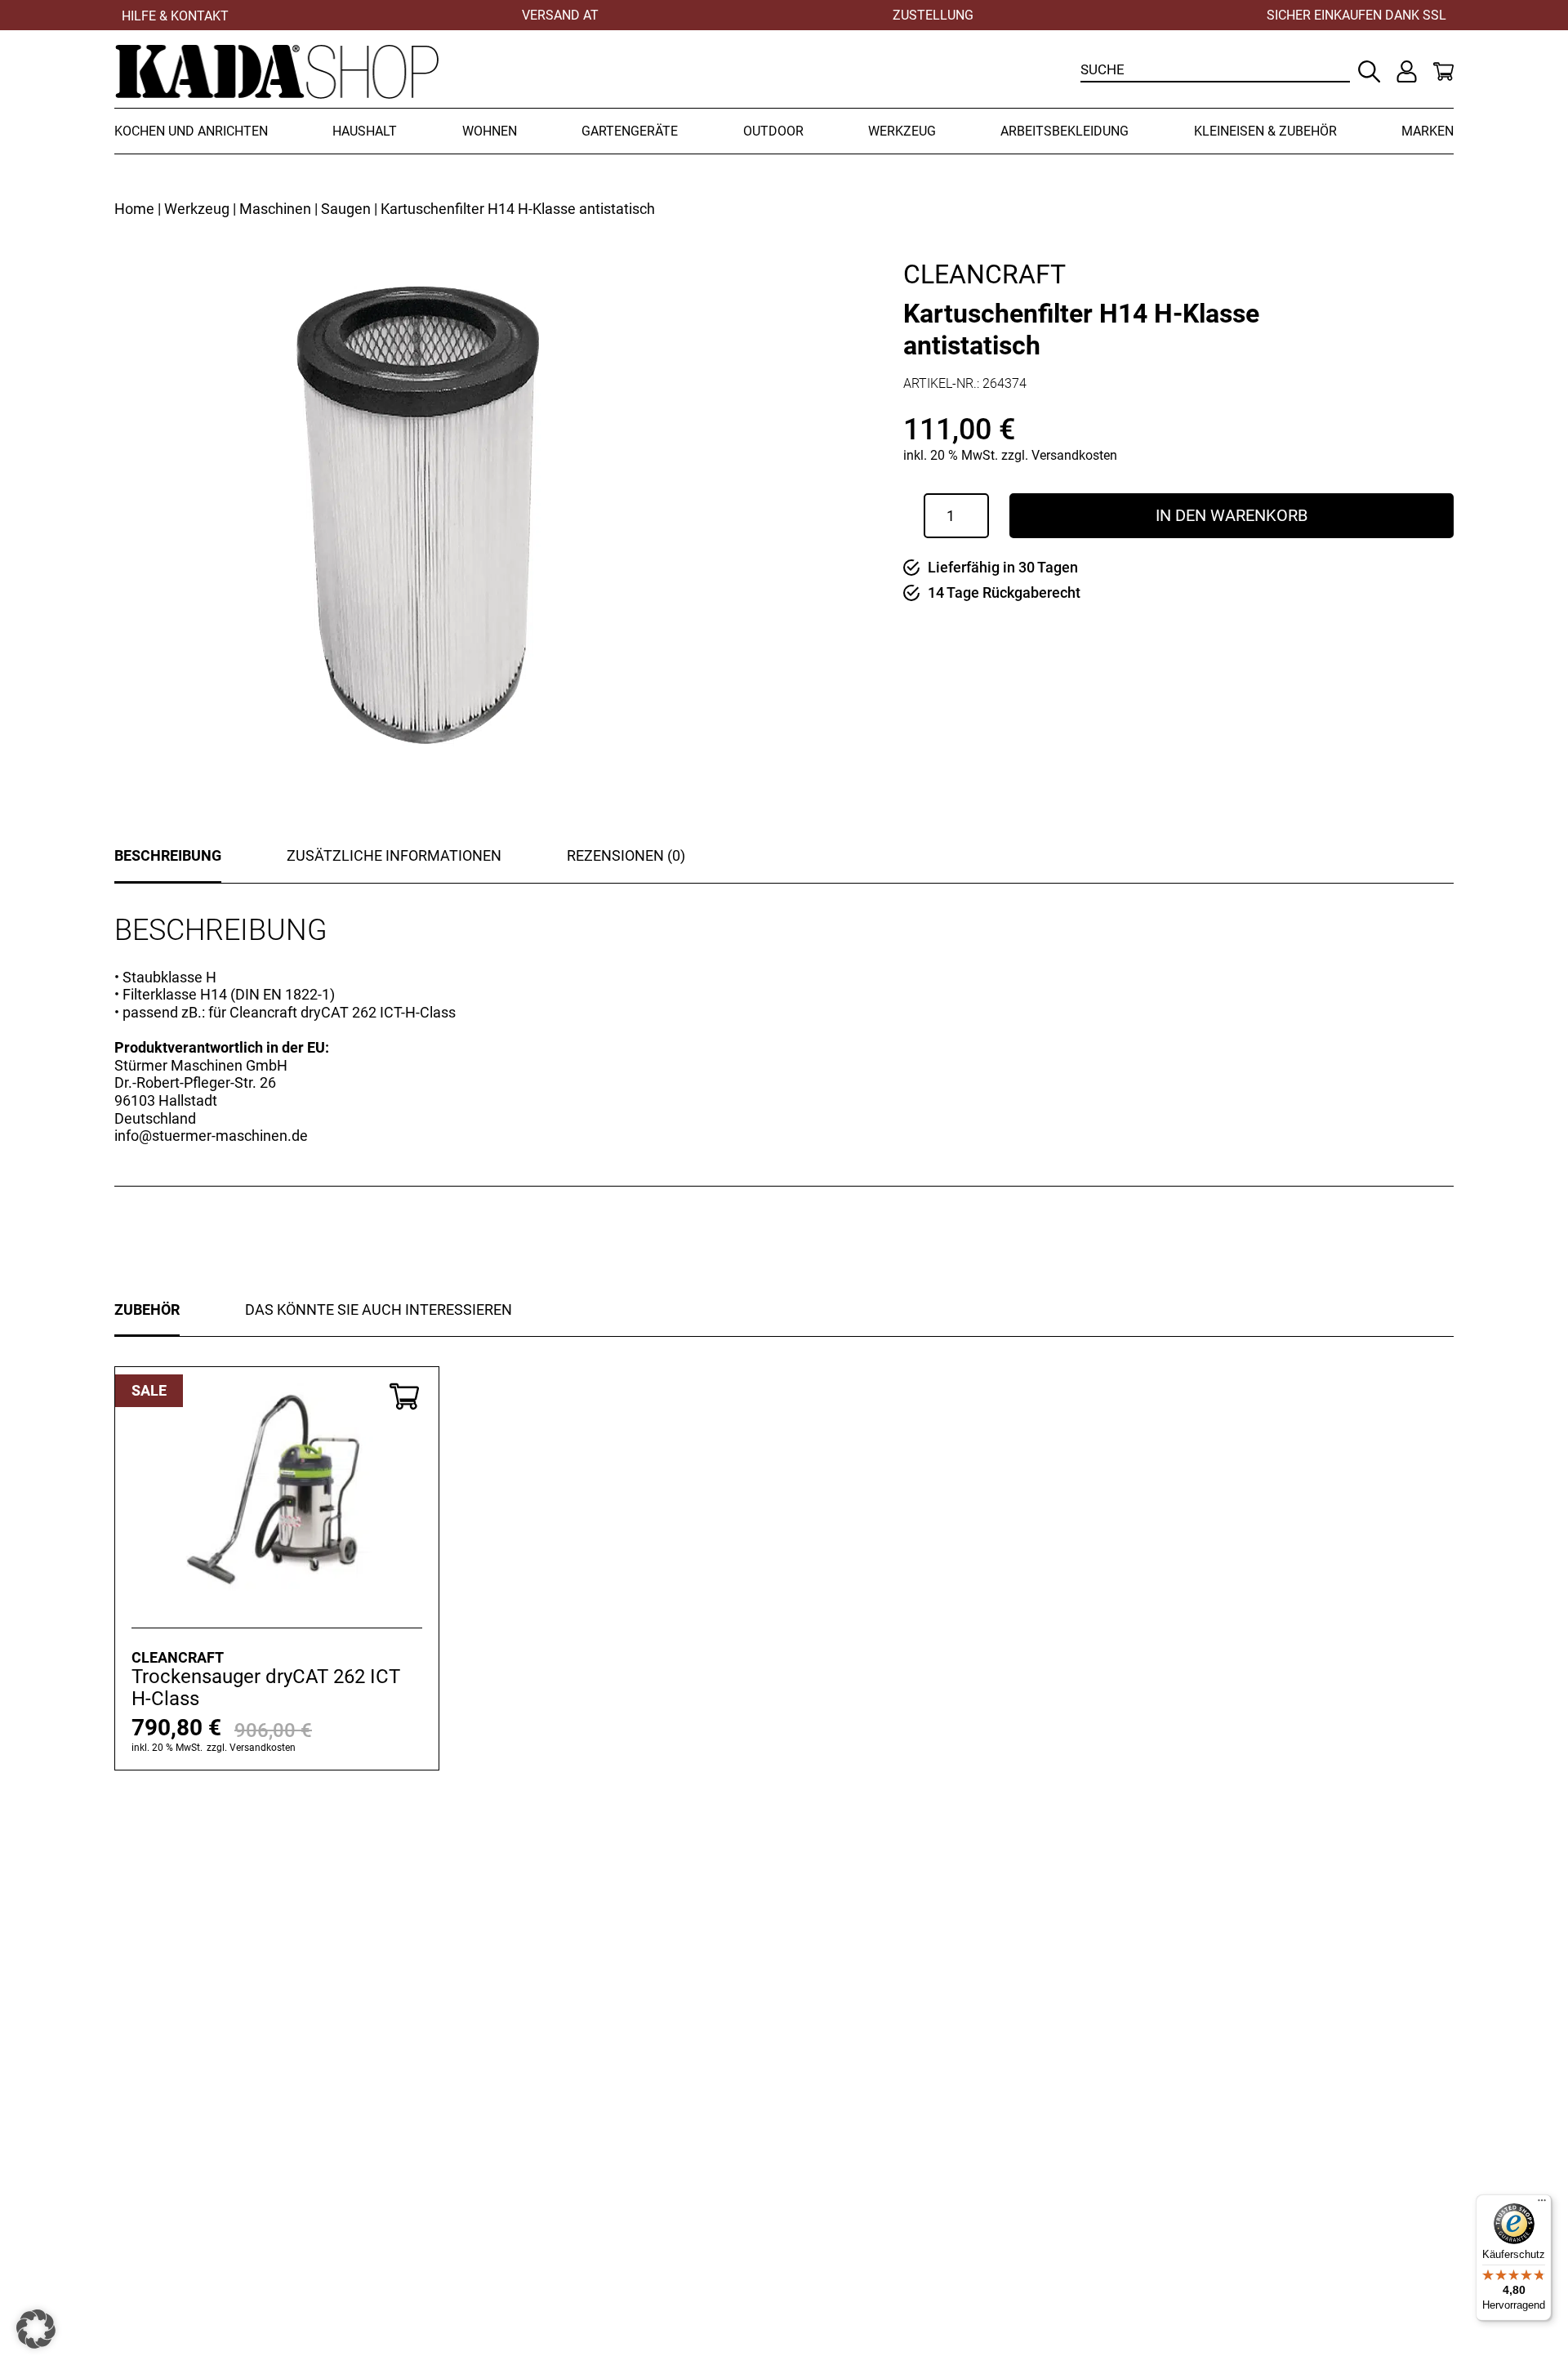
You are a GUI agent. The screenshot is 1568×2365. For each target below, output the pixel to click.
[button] (36, 2329)
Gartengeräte (630, 131)
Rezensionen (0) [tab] (626, 855)
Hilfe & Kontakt (175, 16)
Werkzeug (902, 131)
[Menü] (1542, 2204)
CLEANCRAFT (984, 274)
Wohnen (490, 131)
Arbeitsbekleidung (1065, 131)
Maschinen (275, 209)
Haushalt (365, 131)
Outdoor (773, 131)
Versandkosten (1074, 455)
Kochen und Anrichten (191, 131)
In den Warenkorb (1232, 515)
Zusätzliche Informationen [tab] (394, 855)
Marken (1428, 131)
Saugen (346, 209)
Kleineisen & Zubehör (1265, 131)
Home (134, 209)
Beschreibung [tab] (168, 855)
